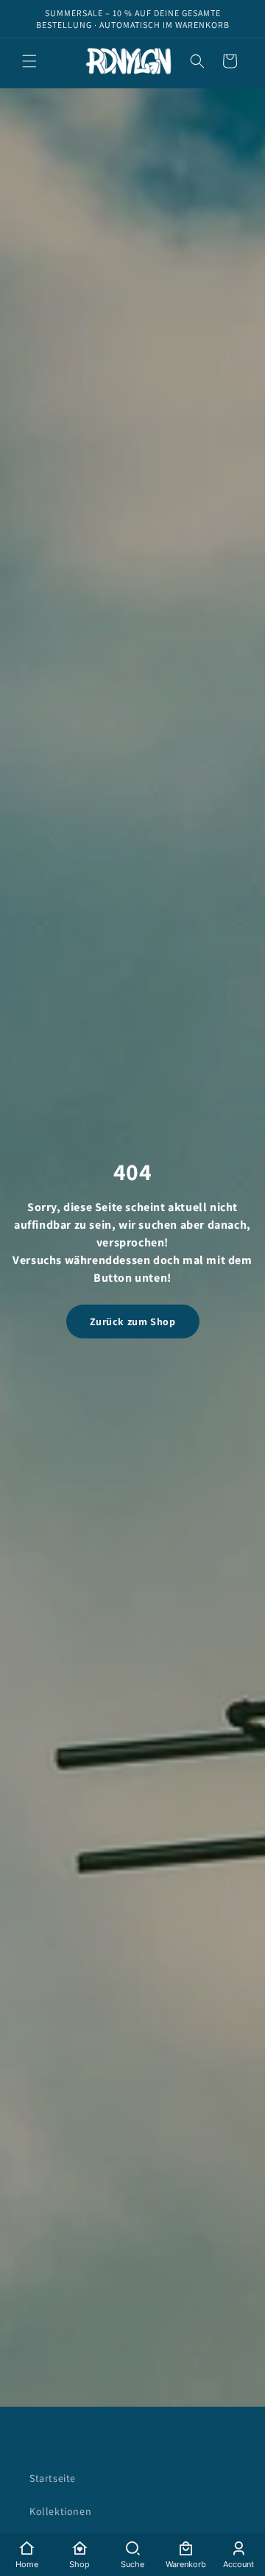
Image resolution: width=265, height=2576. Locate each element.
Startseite (53, 2478)
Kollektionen (60, 2511)
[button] (29, 61)
